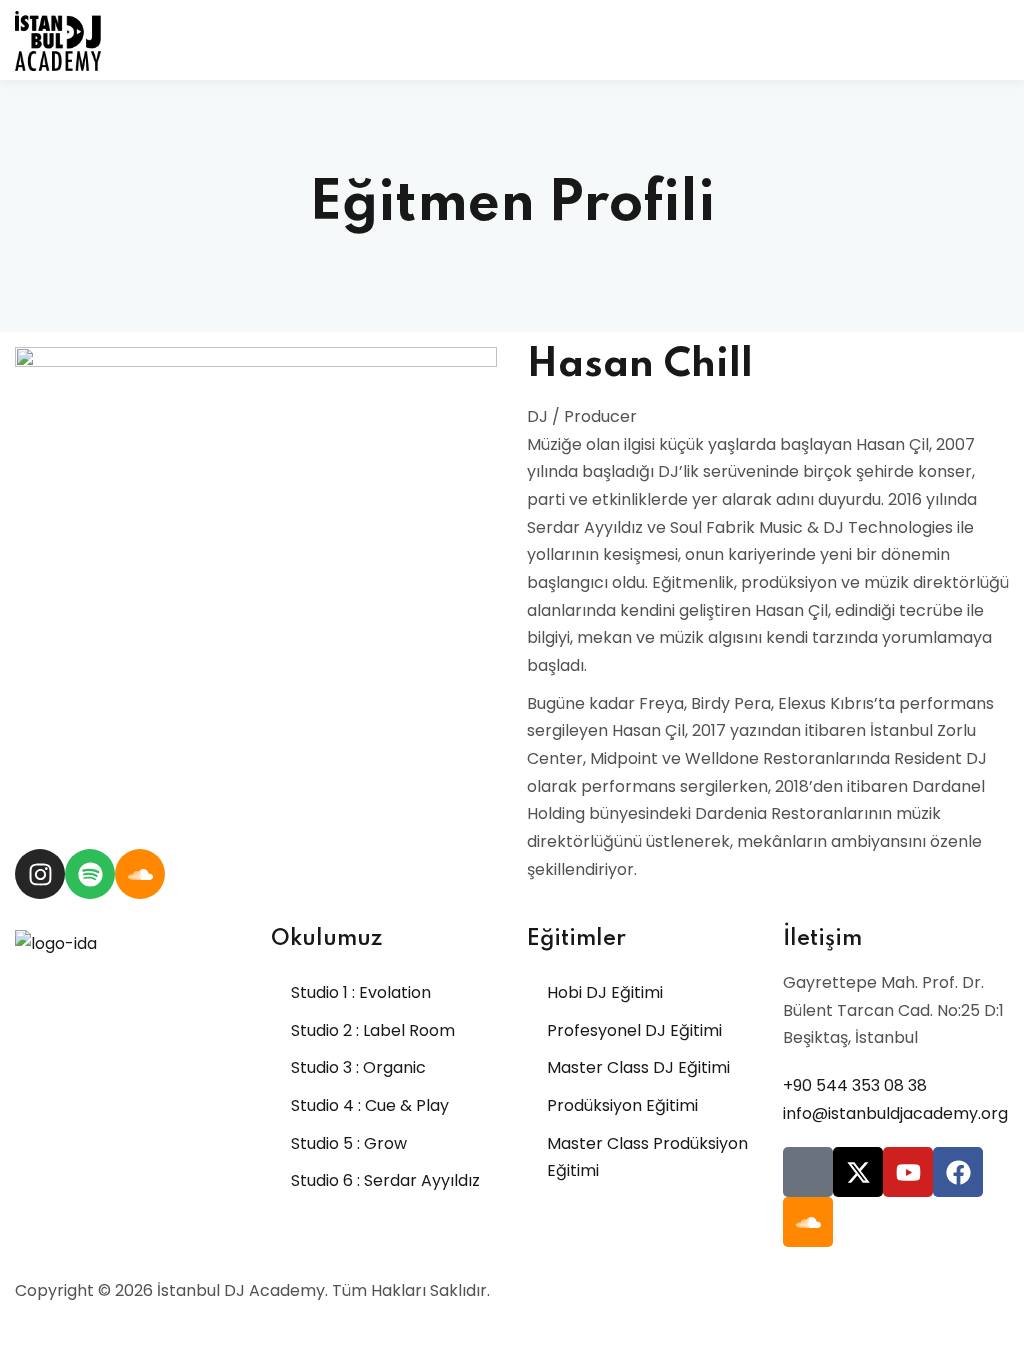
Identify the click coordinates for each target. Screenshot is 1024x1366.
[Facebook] (958, 1172)
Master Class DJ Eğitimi (638, 1067)
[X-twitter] (858, 1172)
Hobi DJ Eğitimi (605, 992)
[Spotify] (90, 874)
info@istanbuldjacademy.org (895, 1113)
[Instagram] (40, 874)
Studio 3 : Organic (358, 1067)
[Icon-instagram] (808, 1172)
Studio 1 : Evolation (361, 992)
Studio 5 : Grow (349, 1143)
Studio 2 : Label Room (373, 1030)
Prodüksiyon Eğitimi (622, 1105)
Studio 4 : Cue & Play (370, 1105)
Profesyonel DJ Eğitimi (634, 1030)
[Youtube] (908, 1172)
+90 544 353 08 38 (855, 1085)
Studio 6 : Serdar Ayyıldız (385, 1180)
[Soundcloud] (140, 874)
